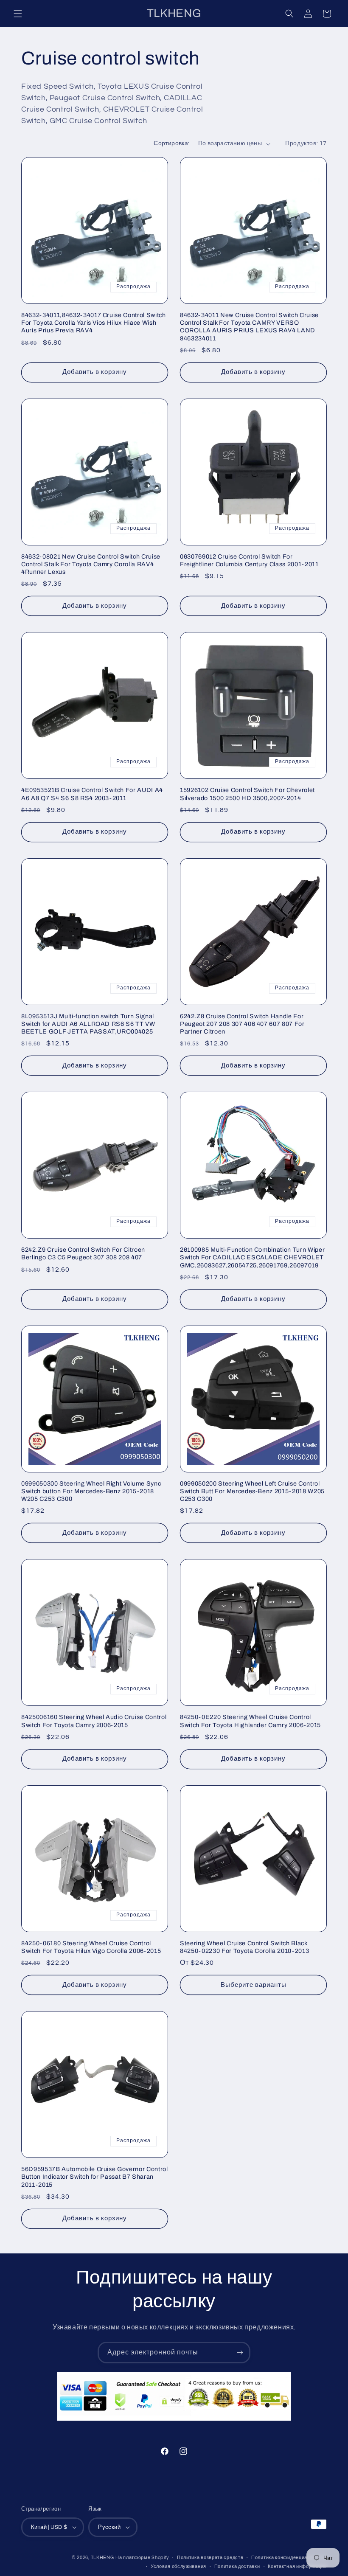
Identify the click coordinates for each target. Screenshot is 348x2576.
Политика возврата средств (210, 2558)
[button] (18, 14)
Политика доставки (237, 2566)
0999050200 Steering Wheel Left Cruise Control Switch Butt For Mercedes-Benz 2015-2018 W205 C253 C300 (252, 1491)
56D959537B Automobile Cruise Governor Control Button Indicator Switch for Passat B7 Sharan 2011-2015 (95, 2177)
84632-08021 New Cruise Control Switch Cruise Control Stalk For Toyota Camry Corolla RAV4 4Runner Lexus (91, 564)
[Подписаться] (240, 2353)
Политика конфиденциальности (289, 2558)
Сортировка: (171, 143)
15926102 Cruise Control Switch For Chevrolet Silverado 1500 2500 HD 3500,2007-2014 (247, 794)
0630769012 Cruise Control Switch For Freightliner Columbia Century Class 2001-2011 (249, 560)
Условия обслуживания (178, 2566)
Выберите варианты (254, 1985)
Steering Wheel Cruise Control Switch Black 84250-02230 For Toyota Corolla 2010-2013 (244, 1947)
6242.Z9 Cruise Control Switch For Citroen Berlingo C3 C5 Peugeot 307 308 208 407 (83, 1253)
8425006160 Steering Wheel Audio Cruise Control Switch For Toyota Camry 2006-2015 (94, 1721)
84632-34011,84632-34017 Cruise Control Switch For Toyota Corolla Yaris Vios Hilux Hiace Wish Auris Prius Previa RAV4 (94, 323)
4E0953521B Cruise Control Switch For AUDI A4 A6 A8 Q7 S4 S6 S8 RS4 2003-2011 (92, 794)
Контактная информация (297, 2566)
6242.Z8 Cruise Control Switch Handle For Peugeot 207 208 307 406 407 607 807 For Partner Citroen (242, 1024)
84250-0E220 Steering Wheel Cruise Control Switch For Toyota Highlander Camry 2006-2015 (250, 1721)
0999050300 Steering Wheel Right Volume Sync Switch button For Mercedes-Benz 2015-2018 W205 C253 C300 (91, 1491)
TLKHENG (102, 2558)
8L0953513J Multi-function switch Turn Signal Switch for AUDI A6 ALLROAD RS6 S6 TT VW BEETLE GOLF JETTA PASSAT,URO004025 (88, 1024)
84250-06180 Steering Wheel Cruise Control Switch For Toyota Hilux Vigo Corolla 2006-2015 (91, 1947)
